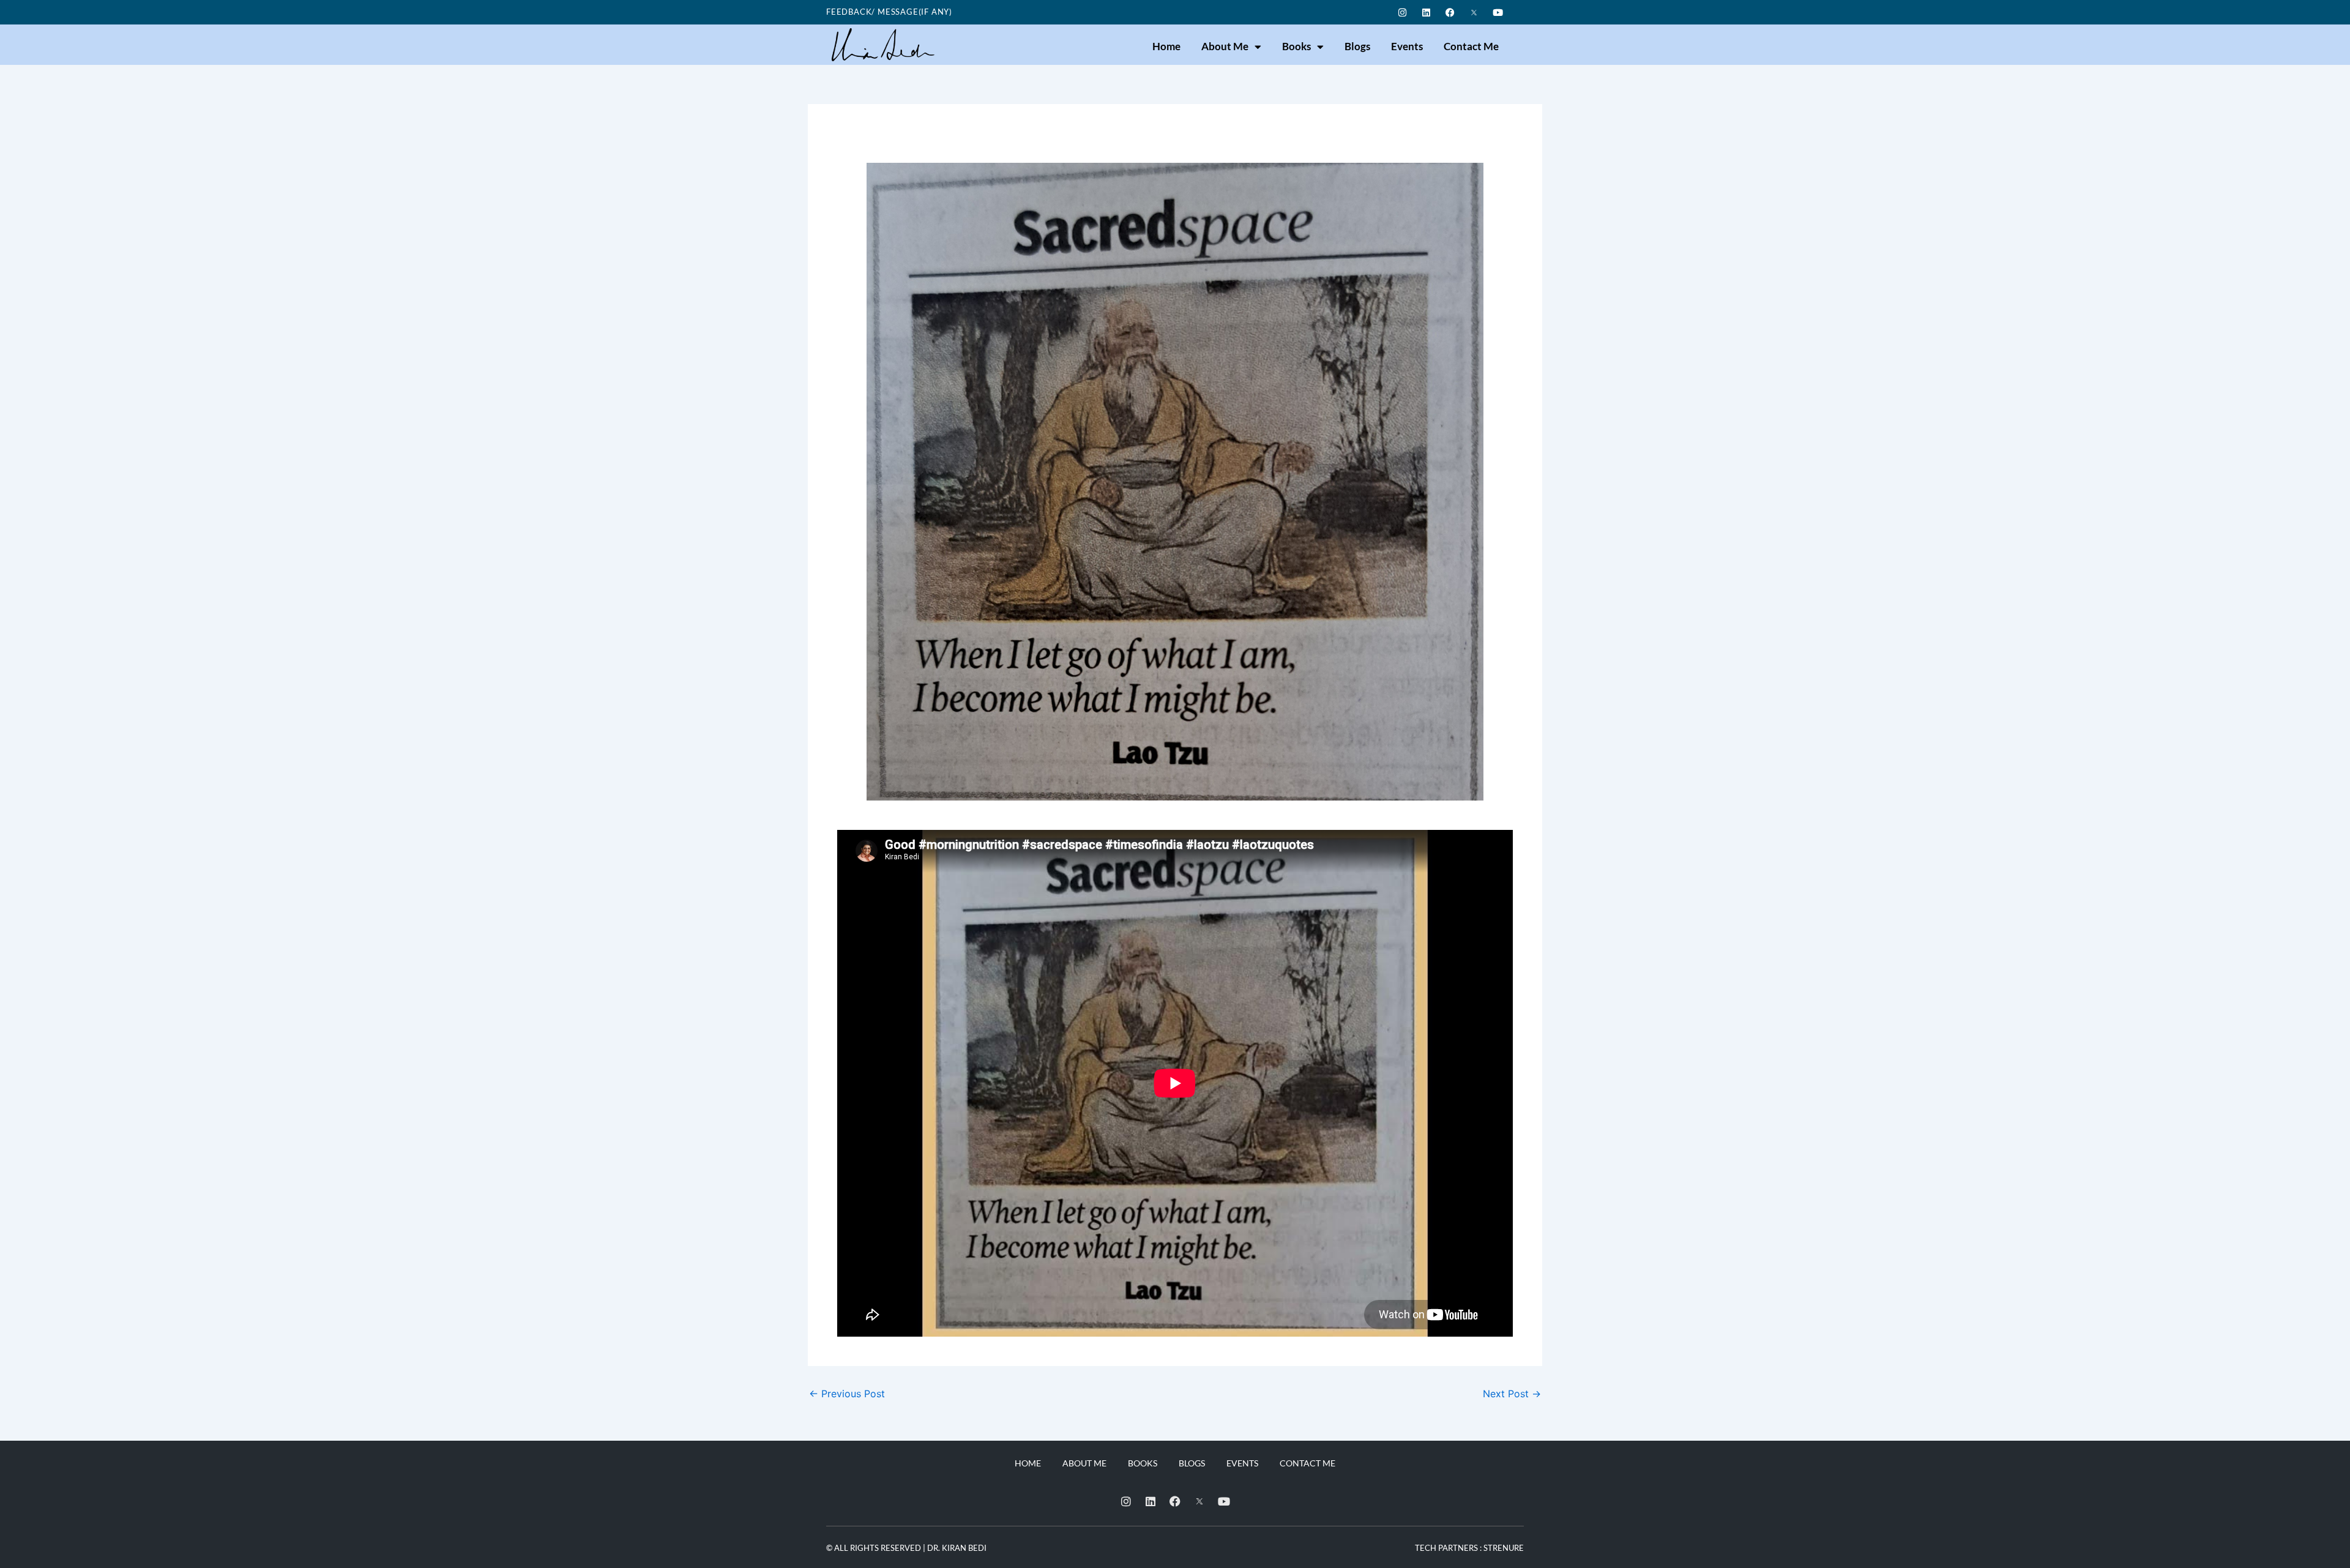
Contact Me (1471, 46)
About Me (1225, 46)
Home (1166, 46)
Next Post (1512, 1394)
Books (1296, 46)
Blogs (1357, 46)
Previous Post (847, 1394)
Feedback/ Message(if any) (889, 12)
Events (1407, 46)
